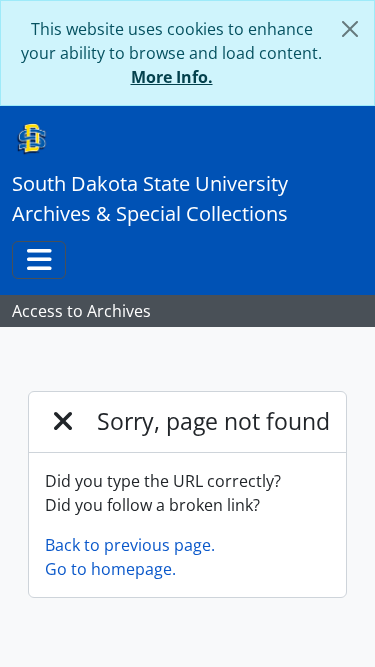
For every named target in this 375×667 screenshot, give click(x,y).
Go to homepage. (110, 569)
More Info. (172, 77)
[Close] (350, 29)
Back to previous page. (130, 545)
